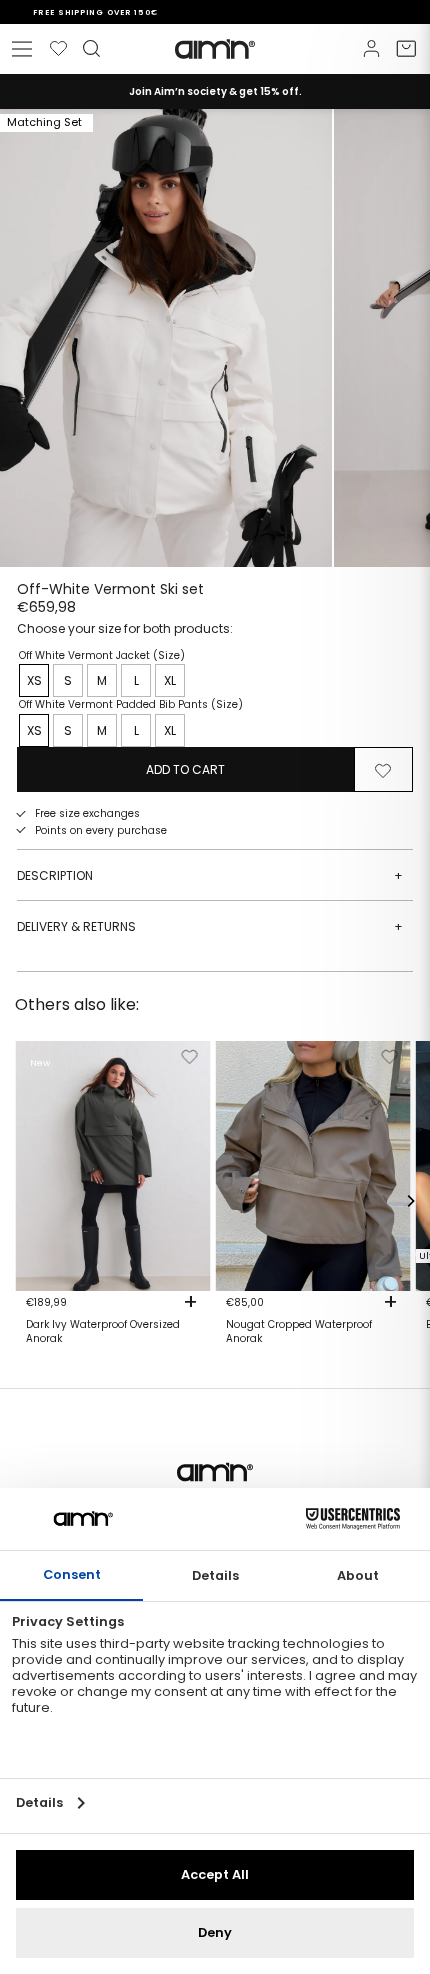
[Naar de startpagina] (215, 49)
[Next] (410, 1201)
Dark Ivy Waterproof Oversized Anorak (103, 1332)
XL (170, 680)
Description (210, 875)
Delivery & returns (210, 926)
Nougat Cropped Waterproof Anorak (299, 1332)
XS (34, 680)
